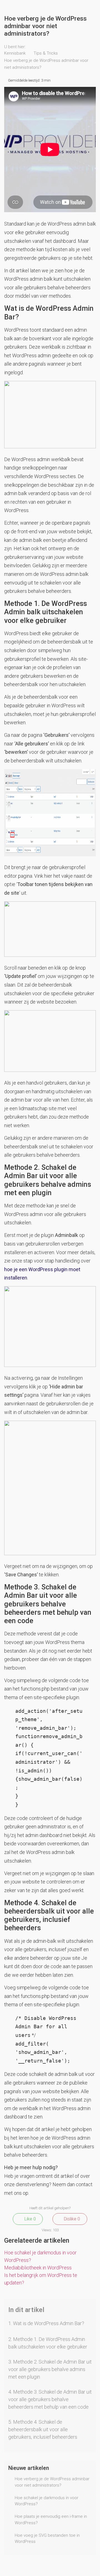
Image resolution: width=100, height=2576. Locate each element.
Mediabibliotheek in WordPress (38, 2268)
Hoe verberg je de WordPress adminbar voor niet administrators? (52, 2482)
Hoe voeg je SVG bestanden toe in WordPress (47, 2539)
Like (30, 2219)
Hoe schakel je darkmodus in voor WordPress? (47, 2501)
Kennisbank (15, 53)
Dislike (71, 2219)
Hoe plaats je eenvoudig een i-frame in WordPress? (51, 2520)
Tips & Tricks (46, 53)
